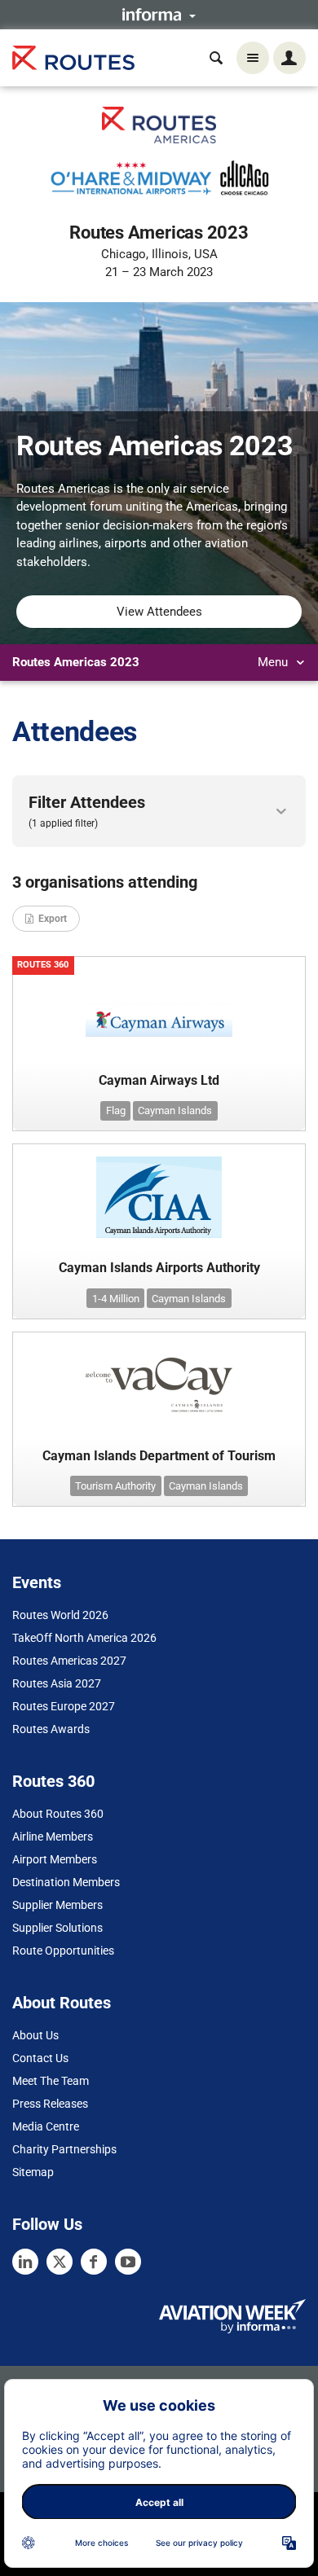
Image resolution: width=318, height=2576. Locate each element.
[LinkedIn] (25, 2262)
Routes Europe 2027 (64, 1706)
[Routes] (73, 58)
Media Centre (46, 2126)
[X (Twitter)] (60, 2262)
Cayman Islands (175, 1110)
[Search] (216, 58)
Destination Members (66, 1882)
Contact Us (40, 2058)
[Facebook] (94, 2262)
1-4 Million (116, 1299)
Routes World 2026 (60, 1615)
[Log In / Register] (289, 58)
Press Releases (50, 2104)
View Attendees (159, 612)
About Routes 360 (58, 1814)
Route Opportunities (63, 1951)
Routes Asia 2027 (57, 1683)
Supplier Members (57, 1905)
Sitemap (33, 2172)
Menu (274, 662)
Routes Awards (51, 1729)
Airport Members (55, 1859)
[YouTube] (128, 2262)
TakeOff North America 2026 (84, 1638)
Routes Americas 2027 (69, 1661)
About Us (35, 2035)
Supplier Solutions (57, 1928)
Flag (116, 1110)
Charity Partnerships (64, 2149)
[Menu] (253, 58)
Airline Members (53, 1837)
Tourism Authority (115, 1486)
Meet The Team (51, 2081)
